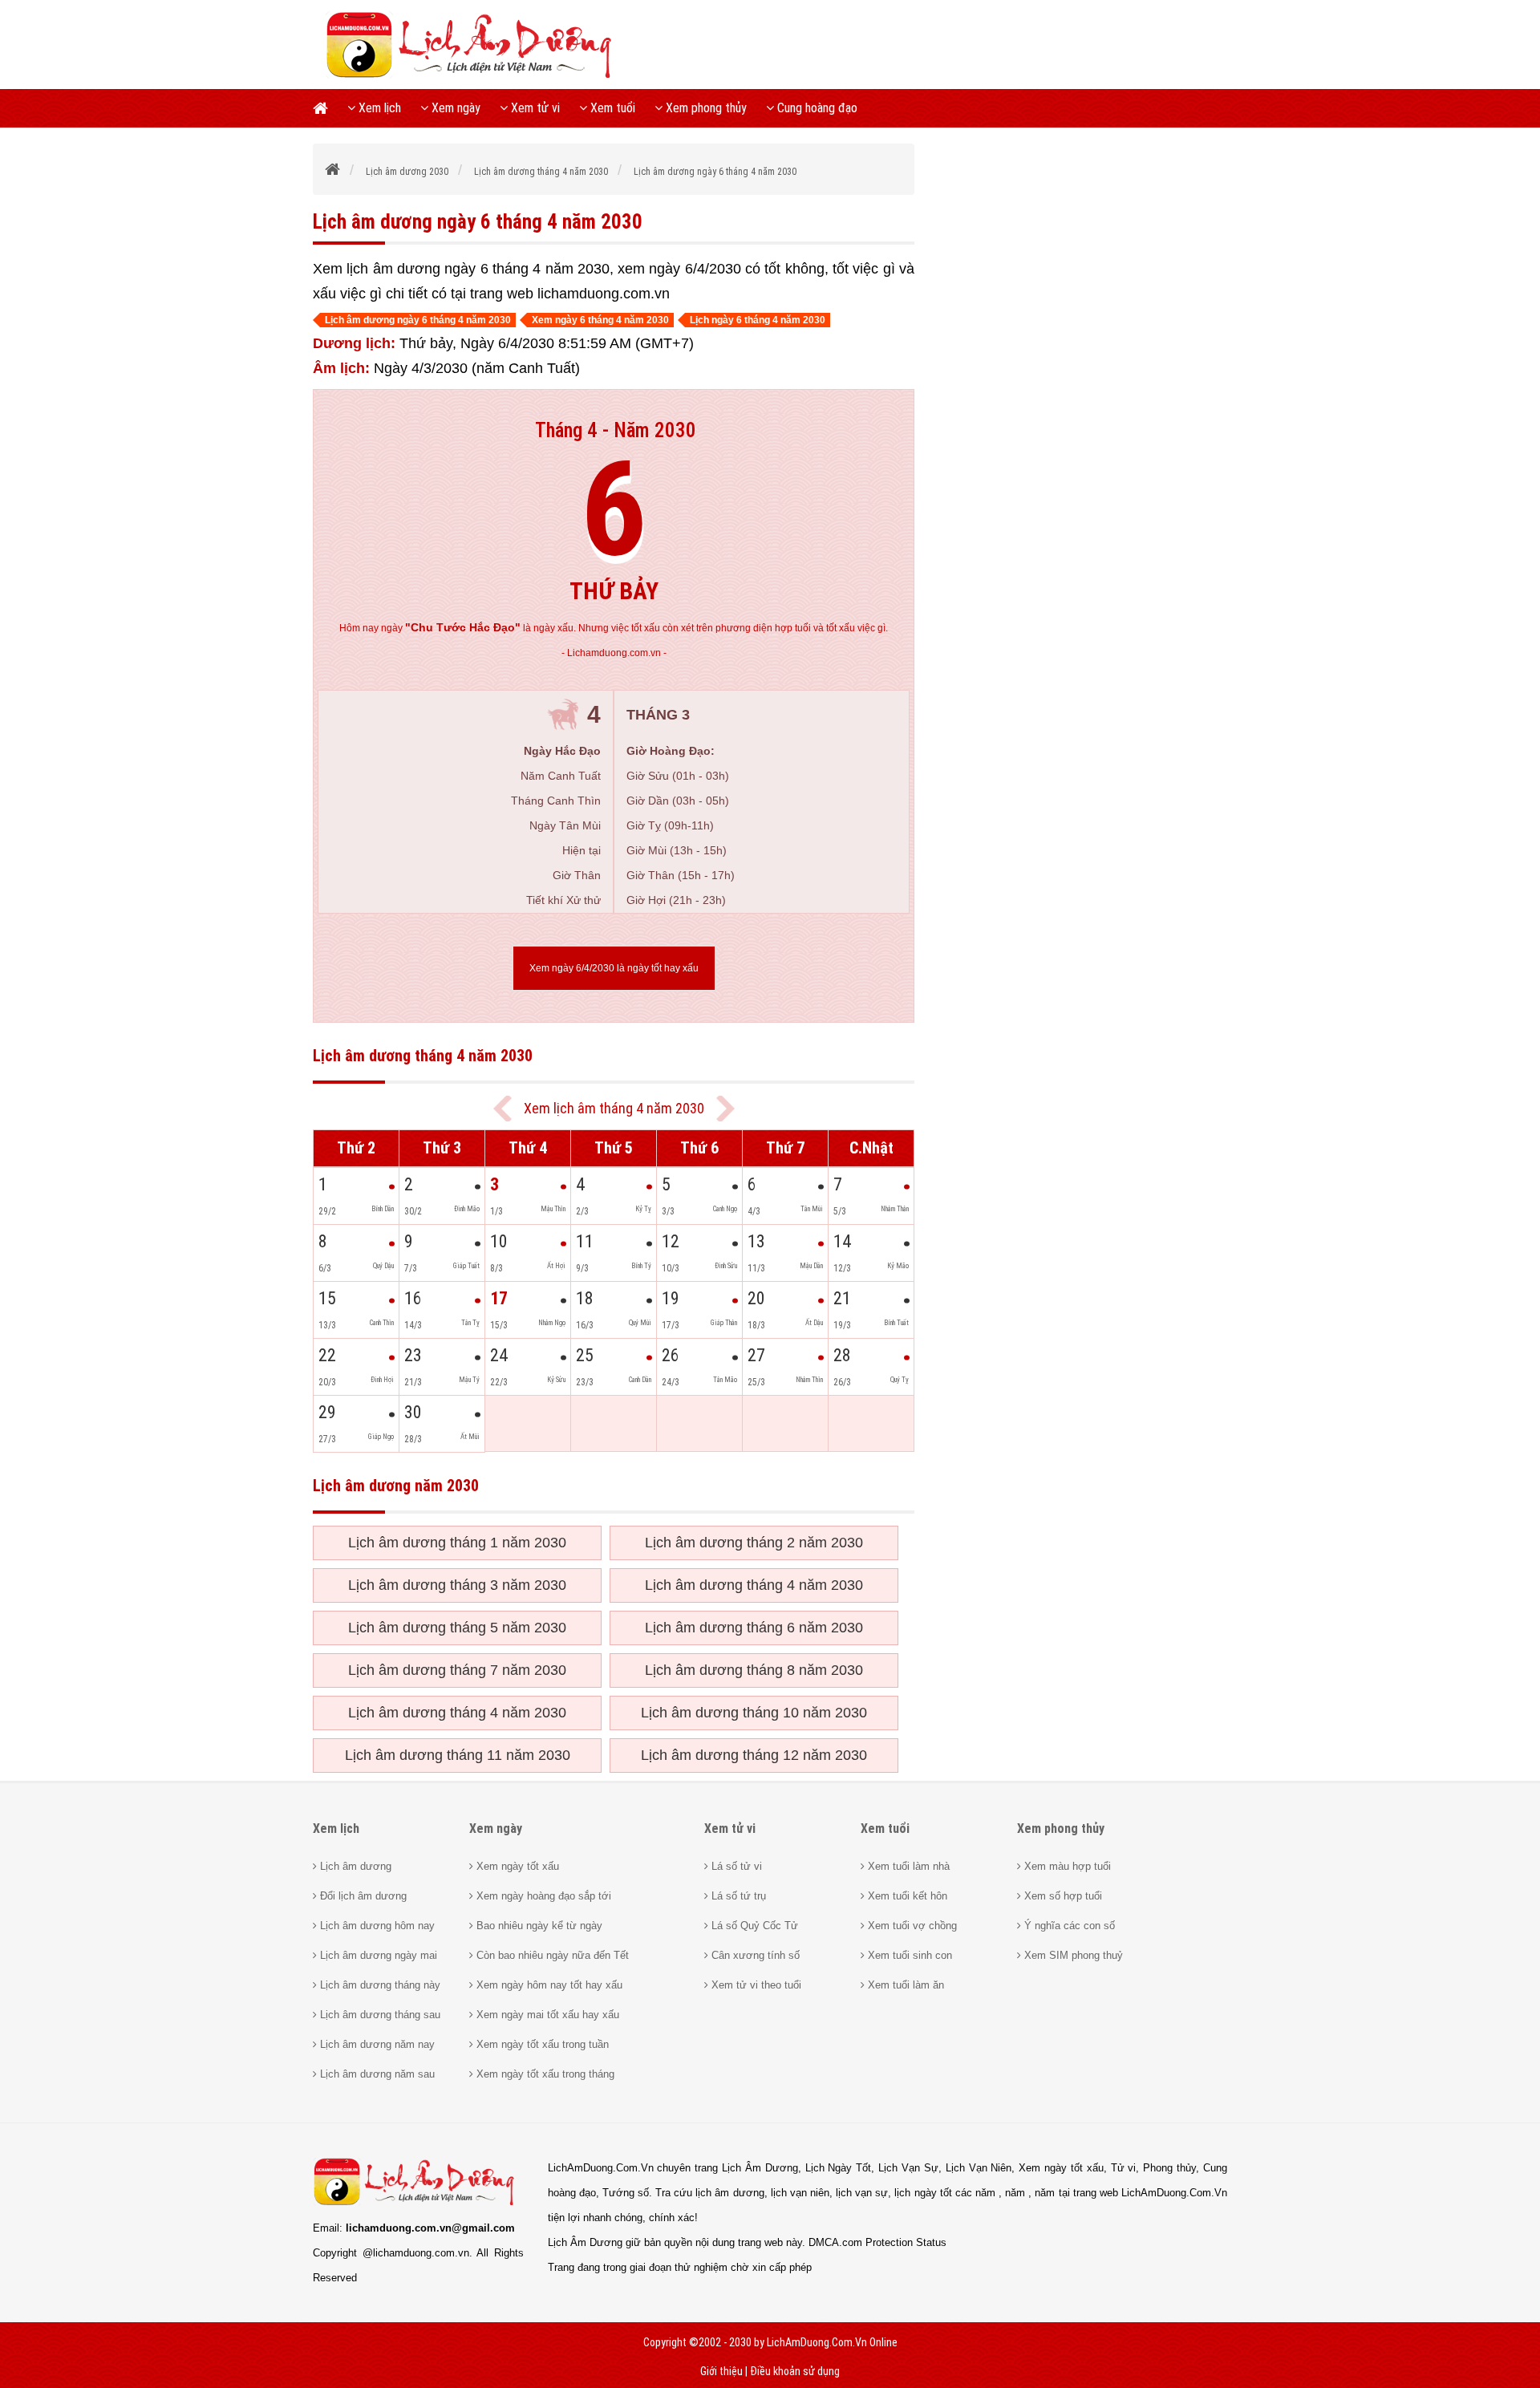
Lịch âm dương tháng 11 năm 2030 (458, 1755)
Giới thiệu (721, 2371)
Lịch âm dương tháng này (379, 1985)
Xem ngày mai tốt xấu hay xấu (546, 2015)
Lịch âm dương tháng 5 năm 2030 (457, 1628)
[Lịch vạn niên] (325, 108)
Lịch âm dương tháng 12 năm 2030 (754, 1755)
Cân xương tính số (754, 1955)
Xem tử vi (534, 108)
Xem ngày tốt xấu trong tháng (544, 2074)
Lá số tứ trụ (737, 1896)
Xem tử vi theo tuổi (755, 1985)
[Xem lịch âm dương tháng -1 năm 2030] (503, 1109)
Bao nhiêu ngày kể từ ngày (538, 1926)
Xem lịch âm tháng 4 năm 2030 (614, 1108)
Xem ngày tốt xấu (516, 1866)
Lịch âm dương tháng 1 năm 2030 (457, 1543)
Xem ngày (454, 108)
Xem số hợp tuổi (1062, 1896)
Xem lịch (378, 108)
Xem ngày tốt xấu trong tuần (541, 2044)
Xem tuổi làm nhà (907, 1866)
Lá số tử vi (735, 1866)
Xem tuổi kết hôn (906, 1896)
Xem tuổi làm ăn (904, 1985)
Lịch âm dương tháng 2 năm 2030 (754, 1543)
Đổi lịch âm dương (362, 1896)
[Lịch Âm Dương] (474, 76)
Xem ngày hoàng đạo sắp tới (542, 1896)
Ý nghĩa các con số (1068, 1926)
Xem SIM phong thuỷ (1072, 1955)
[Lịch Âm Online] (333, 172)
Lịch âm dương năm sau (376, 2074)
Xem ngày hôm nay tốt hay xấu (548, 1985)
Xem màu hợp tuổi (1066, 1866)
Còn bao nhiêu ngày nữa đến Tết (551, 1955)
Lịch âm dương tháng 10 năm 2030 (754, 1713)
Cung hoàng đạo (816, 108)
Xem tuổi (611, 108)
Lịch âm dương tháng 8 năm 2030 (754, 1670)
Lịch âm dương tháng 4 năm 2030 (754, 1585)
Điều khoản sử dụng (795, 2371)
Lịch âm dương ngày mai (377, 1955)
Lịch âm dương (354, 1866)
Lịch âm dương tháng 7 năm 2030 (457, 1670)
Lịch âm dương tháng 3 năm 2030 (457, 1585)
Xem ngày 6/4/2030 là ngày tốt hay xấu (614, 968)
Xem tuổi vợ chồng (911, 1926)
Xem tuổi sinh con (908, 1955)
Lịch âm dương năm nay (376, 2044)
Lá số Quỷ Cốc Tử (753, 1926)
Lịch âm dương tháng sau (379, 2015)
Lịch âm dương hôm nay (376, 1926)
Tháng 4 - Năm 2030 (616, 430)
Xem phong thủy (705, 108)
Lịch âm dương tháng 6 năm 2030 (754, 1628)
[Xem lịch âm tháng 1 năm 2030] (725, 1109)
